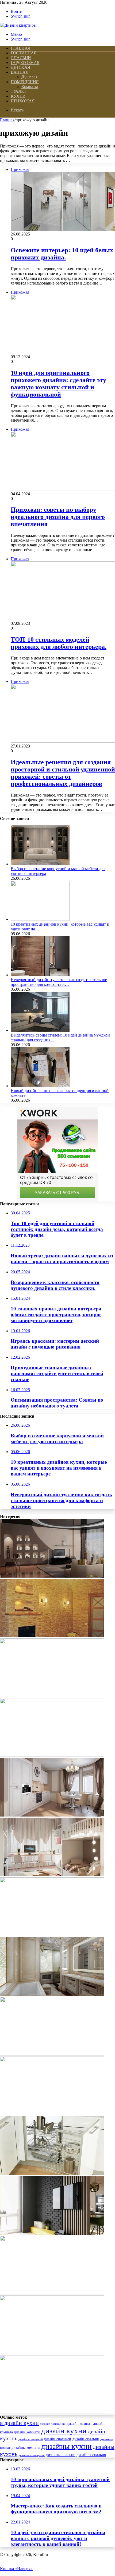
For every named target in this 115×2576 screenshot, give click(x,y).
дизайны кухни (66, 2446)
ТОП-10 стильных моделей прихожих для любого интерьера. (59, 643)
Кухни (18, 96)
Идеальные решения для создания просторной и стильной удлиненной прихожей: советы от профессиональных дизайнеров (63, 773)
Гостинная (24, 53)
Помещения (25, 82)
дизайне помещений (53, 2424)
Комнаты (30, 87)
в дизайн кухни (19, 2423)
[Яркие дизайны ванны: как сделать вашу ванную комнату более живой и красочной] (52, 2114)
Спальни (21, 58)
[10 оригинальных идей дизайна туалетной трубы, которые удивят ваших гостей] (52, 1994)
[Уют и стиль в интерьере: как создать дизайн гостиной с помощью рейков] (52, 2233)
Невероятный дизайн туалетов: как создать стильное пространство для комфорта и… (59, 982)
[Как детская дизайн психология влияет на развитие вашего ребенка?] (52, 1935)
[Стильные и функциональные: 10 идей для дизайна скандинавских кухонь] (52, 2293)
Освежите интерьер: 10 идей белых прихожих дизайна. (62, 254)
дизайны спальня (91, 2455)
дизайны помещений (32, 2455)
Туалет (18, 91)
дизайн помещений (31, 2439)
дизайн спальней (57, 2439)
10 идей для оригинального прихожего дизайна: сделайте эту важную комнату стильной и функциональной (58, 384)
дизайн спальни (86, 2439)
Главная (7, 120)
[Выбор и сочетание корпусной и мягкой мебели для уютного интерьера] (40, 864)
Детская (20, 67)
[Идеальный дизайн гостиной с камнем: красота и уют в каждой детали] (52, 2412)
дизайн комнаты (27, 2432)
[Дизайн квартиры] (18, 25)
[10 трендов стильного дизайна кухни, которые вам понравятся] (52, 1815)
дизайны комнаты (26, 2448)
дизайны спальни (61, 2455)
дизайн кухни (64, 2431)
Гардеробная (25, 63)
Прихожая (23, 101)
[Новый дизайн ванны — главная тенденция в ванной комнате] (40, 1086)
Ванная (20, 72)
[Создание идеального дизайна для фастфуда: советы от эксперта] (52, 1696)
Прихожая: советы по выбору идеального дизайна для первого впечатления (58, 517)
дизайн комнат (79, 2423)
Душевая (29, 77)
